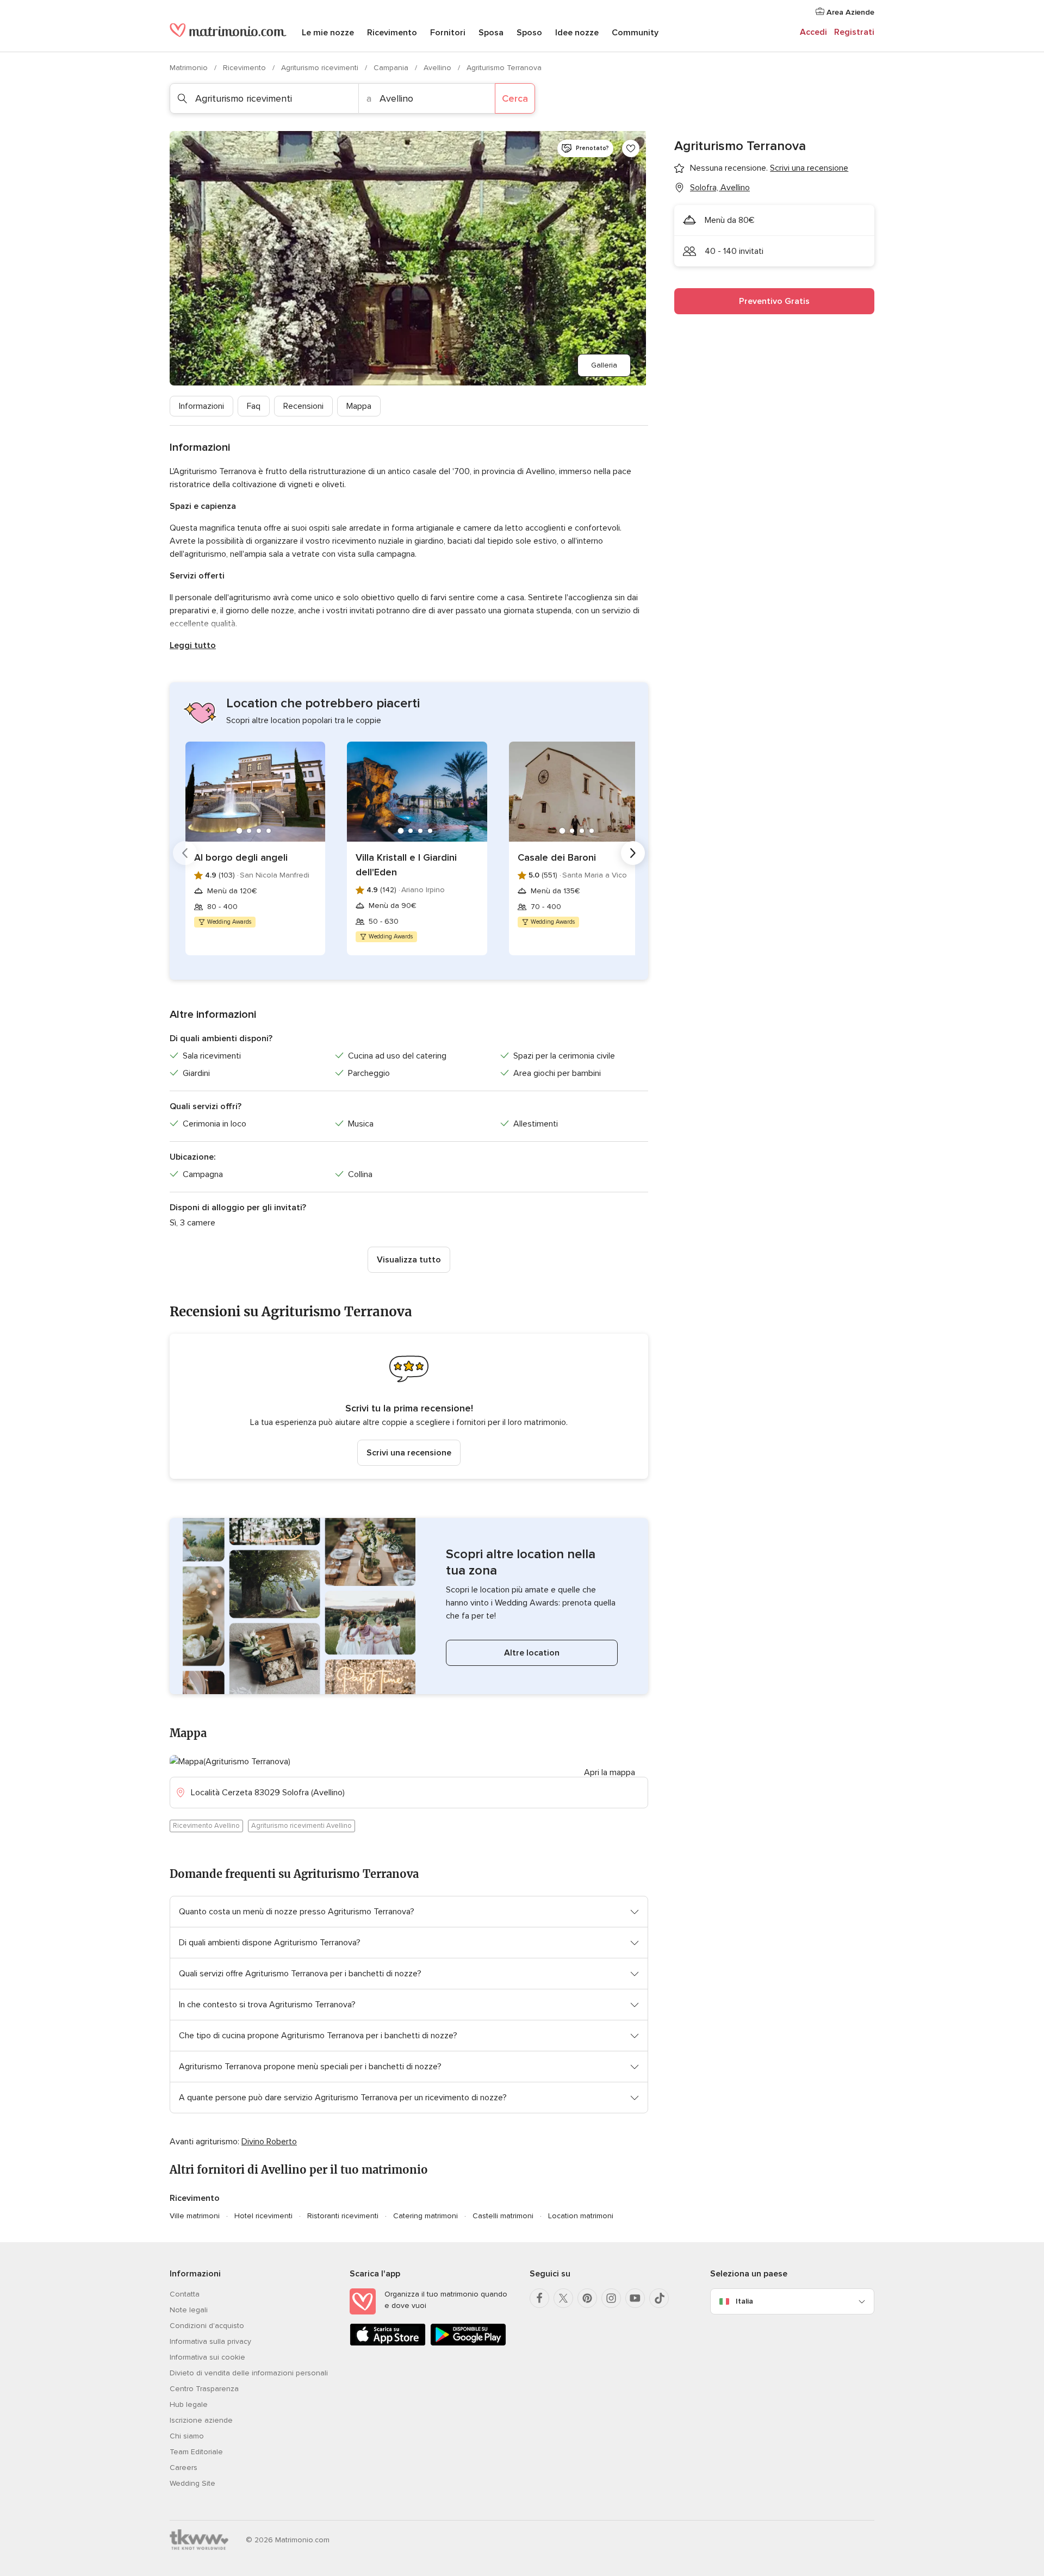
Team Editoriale (196, 2452)
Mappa (359, 406)
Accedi (813, 32)
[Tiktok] (659, 2298)
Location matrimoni (581, 2216)
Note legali (189, 2310)
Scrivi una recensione (409, 1453)
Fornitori (448, 33)
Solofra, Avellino (720, 188)
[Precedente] (185, 853)
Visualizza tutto (409, 1260)
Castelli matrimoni (503, 2216)
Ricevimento (392, 33)
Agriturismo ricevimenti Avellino (302, 1826)
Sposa (491, 33)
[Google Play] (468, 2344)
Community (635, 33)
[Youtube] (635, 2298)
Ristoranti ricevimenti (343, 2216)
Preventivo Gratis (774, 301)
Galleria (604, 365)
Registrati (854, 32)
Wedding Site (192, 2483)
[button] (409, 1406)
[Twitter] (563, 2298)
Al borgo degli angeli (241, 857)
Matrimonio (190, 68)
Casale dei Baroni (557, 857)
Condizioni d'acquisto (207, 2326)
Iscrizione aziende (201, 2420)
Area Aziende (849, 12)
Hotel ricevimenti (263, 2216)
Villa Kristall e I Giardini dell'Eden (406, 865)
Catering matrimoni (425, 2216)
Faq (254, 406)
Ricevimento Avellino (206, 1826)
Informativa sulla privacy (210, 2341)
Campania (392, 68)
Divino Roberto (269, 2142)
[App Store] (388, 2344)
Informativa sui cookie (207, 2357)
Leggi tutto (193, 645)
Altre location (532, 1653)
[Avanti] (633, 853)
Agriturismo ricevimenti (321, 68)
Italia (744, 2301)
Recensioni (303, 406)
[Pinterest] (587, 2298)
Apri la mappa (610, 1772)
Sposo (529, 33)
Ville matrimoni (195, 2216)
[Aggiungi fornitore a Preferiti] (631, 148)
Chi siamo (187, 2436)
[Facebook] (539, 2298)
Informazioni (201, 406)
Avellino (439, 68)
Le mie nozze (328, 33)
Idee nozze (577, 33)
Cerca (515, 98)
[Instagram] (611, 2298)
